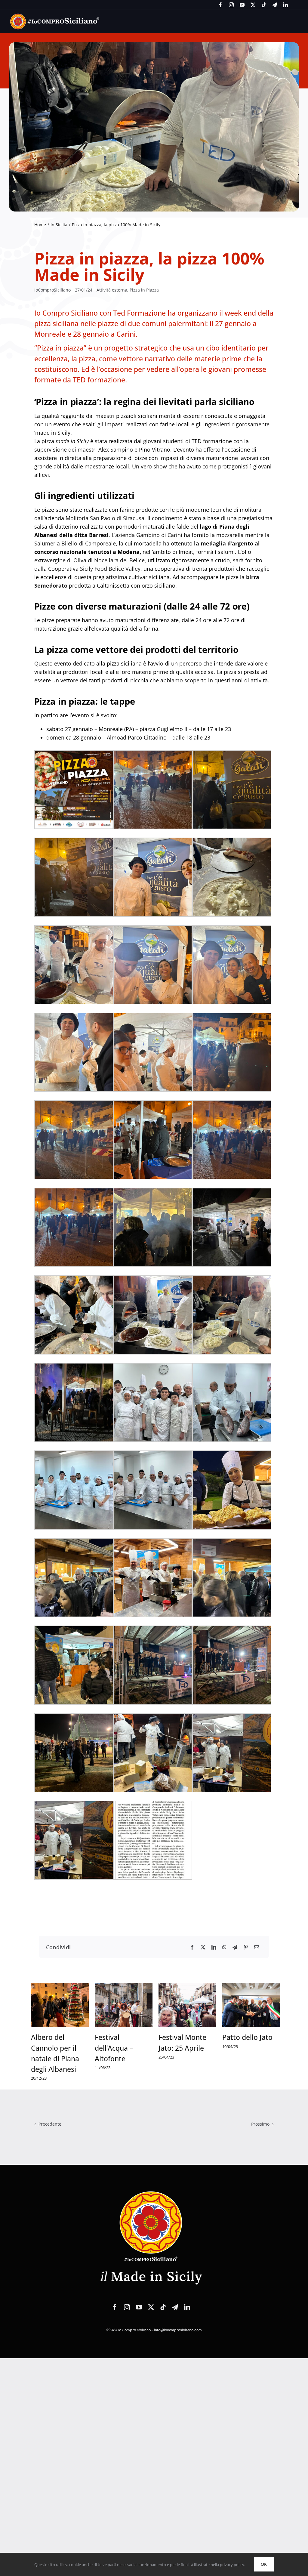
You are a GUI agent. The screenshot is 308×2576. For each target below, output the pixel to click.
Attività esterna (112, 290)
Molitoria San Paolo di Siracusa (105, 518)
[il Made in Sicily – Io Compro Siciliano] (151, 2191)
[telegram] (275, 5)
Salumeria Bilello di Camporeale (75, 543)
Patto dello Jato (247, 2037)
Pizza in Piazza (144, 290)
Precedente (50, 2124)
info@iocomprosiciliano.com (178, 2330)
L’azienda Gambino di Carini (147, 535)
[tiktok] (264, 5)
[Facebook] (192, 1947)
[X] (203, 1947)
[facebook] (220, 5)
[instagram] (231, 5)
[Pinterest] (246, 1947)
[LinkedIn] (214, 1947)
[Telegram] (235, 1947)
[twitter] (253, 5)
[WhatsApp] (224, 1947)
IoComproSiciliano (52, 290)
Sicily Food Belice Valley (110, 569)
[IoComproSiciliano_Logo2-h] (55, 16)
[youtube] (242, 5)
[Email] (257, 1947)
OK (264, 2564)
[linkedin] (285, 5)
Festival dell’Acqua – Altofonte (114, 2048)
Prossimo (260, 2124)
